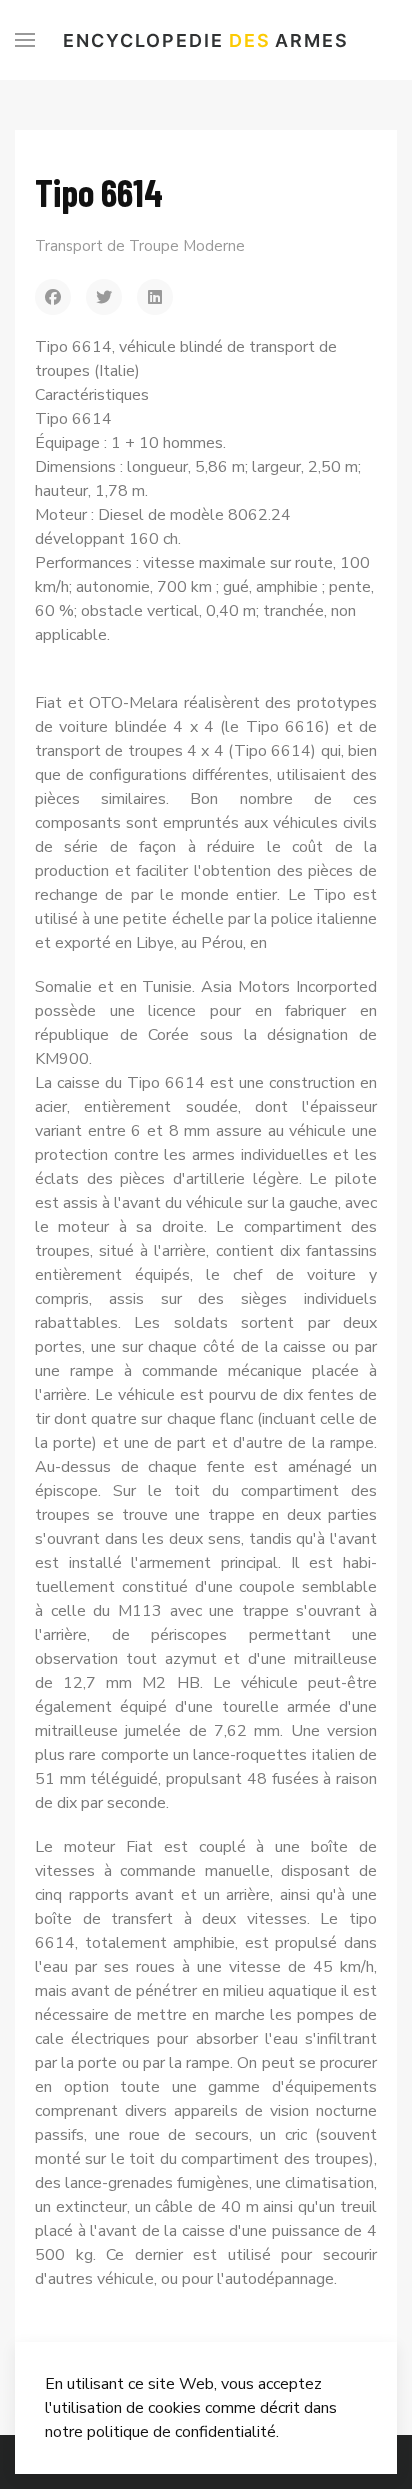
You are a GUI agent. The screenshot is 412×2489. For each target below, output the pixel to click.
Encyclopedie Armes (206, 40)
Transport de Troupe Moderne (140, 246)
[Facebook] (53, 297)
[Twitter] (104, 297)
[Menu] (25, 40)
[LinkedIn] (155, 297)
